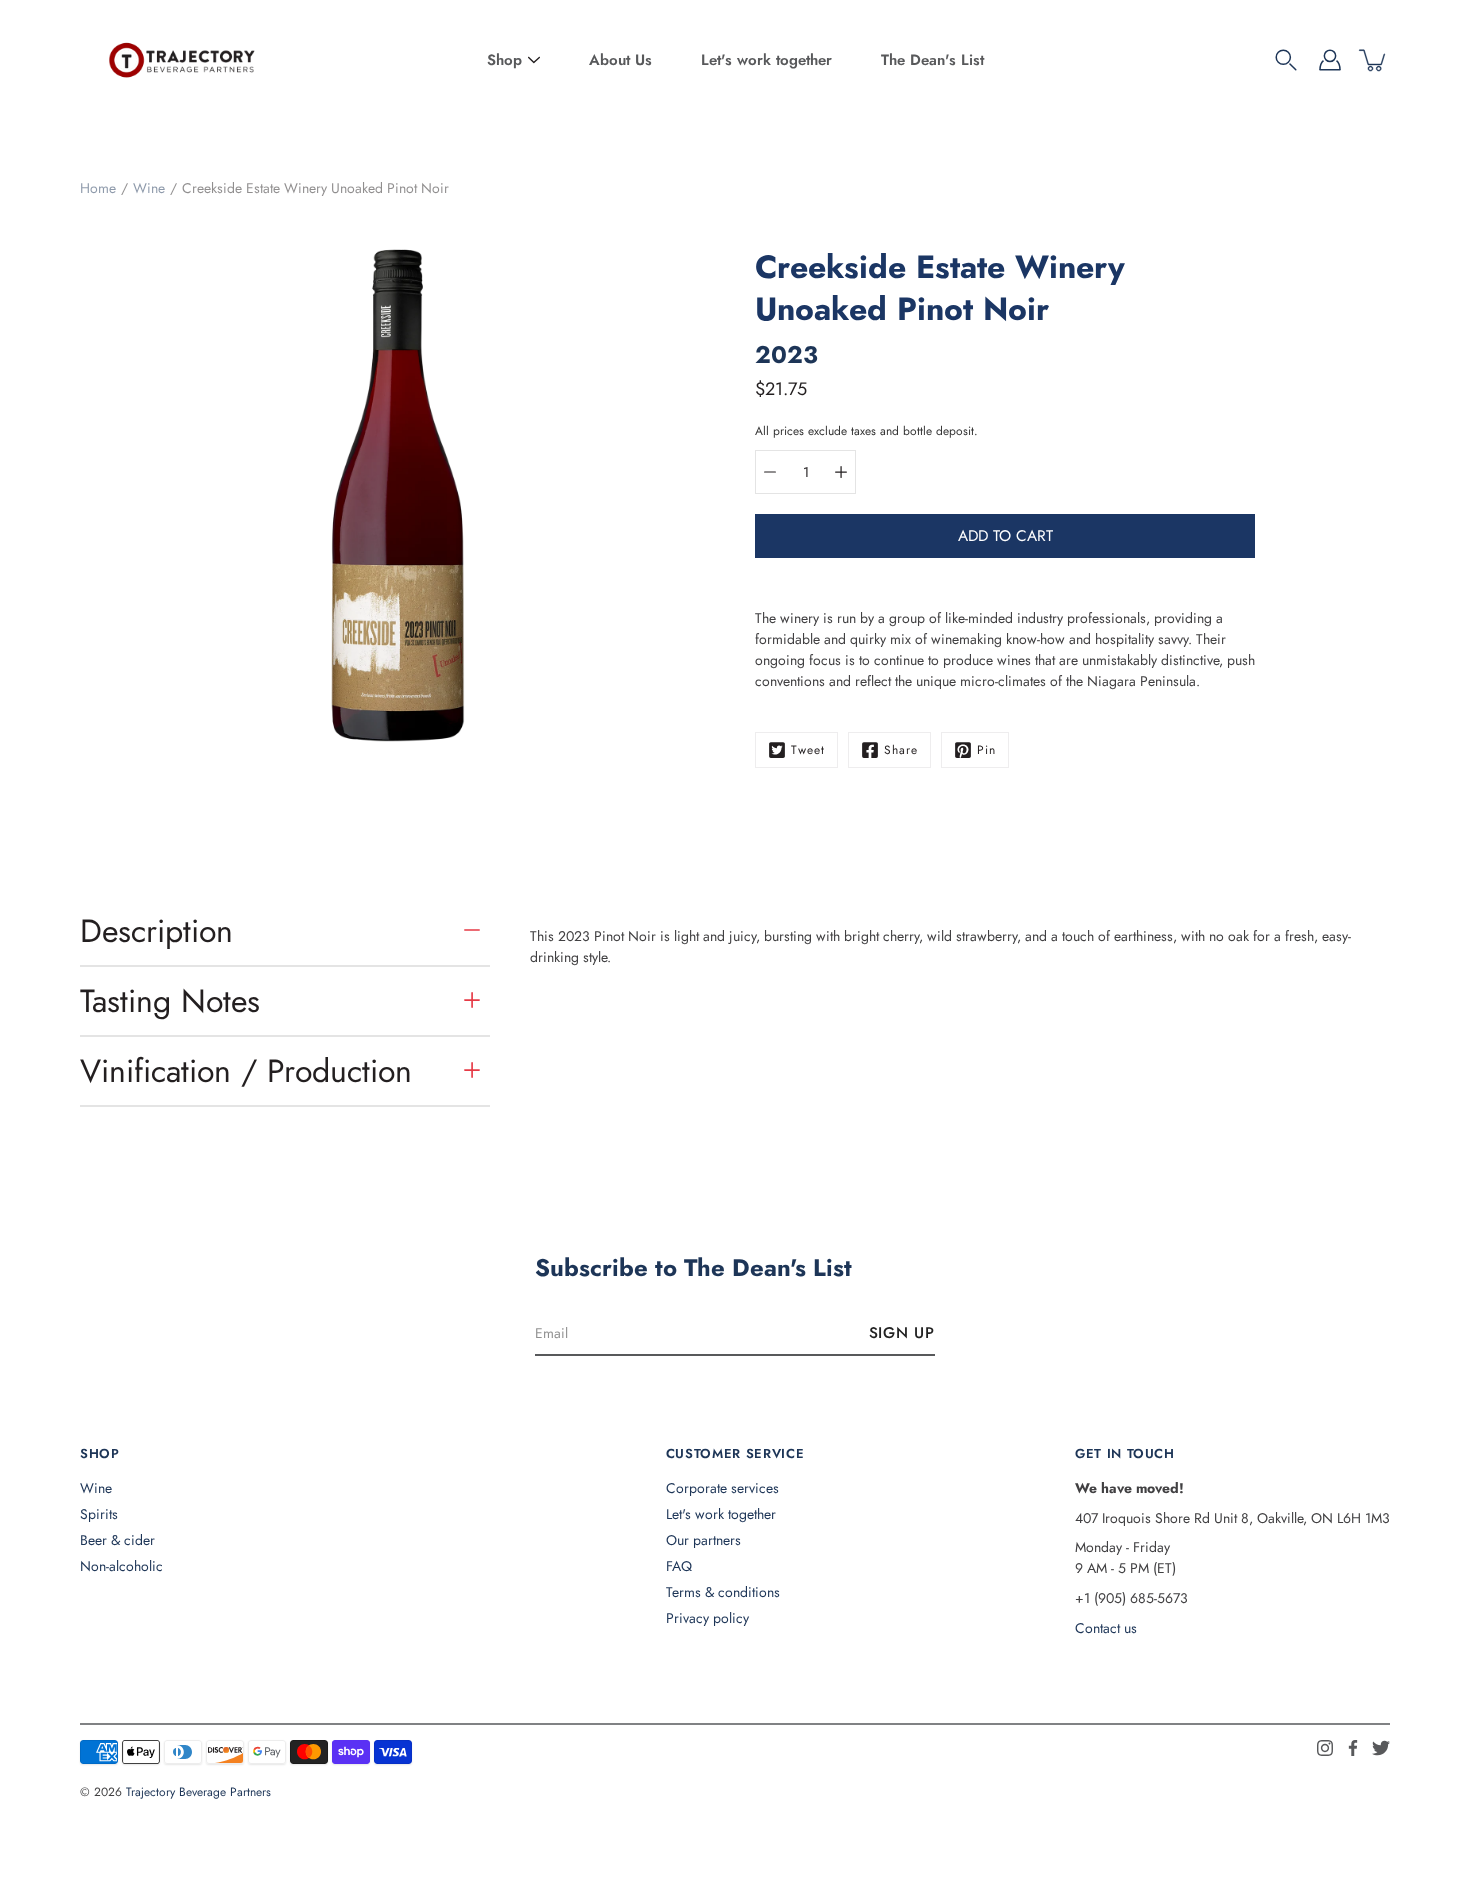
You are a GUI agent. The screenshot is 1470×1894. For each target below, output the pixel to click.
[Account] (1330, 60)
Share (901, 750)
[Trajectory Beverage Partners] (180, 60)
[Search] (1286, 60)
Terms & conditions (723, 1592)
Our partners (703, 1540)
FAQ (679, 1566)
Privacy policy (707, 1618)
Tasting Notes (170, 1001)
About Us (620, 60)
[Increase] (841, 472)
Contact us (1106, 1628)
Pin (986, 750)
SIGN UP (902, 1333)
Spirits (99, 1514)
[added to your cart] (1374, 60)
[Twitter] (1381, 1748)
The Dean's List (932, 60)
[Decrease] (770, 472)
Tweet (808, 750)
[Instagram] (1325, 1748)
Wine (149, 188)
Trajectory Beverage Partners (198, 1792)
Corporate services (722, 1488)
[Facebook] (1353, 1748)
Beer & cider (117, 1540)
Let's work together (766, 60)
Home (98, 188)
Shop (504, 60)
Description (156, 931)
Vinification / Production (246, 1071)
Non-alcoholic (121, 1566)
